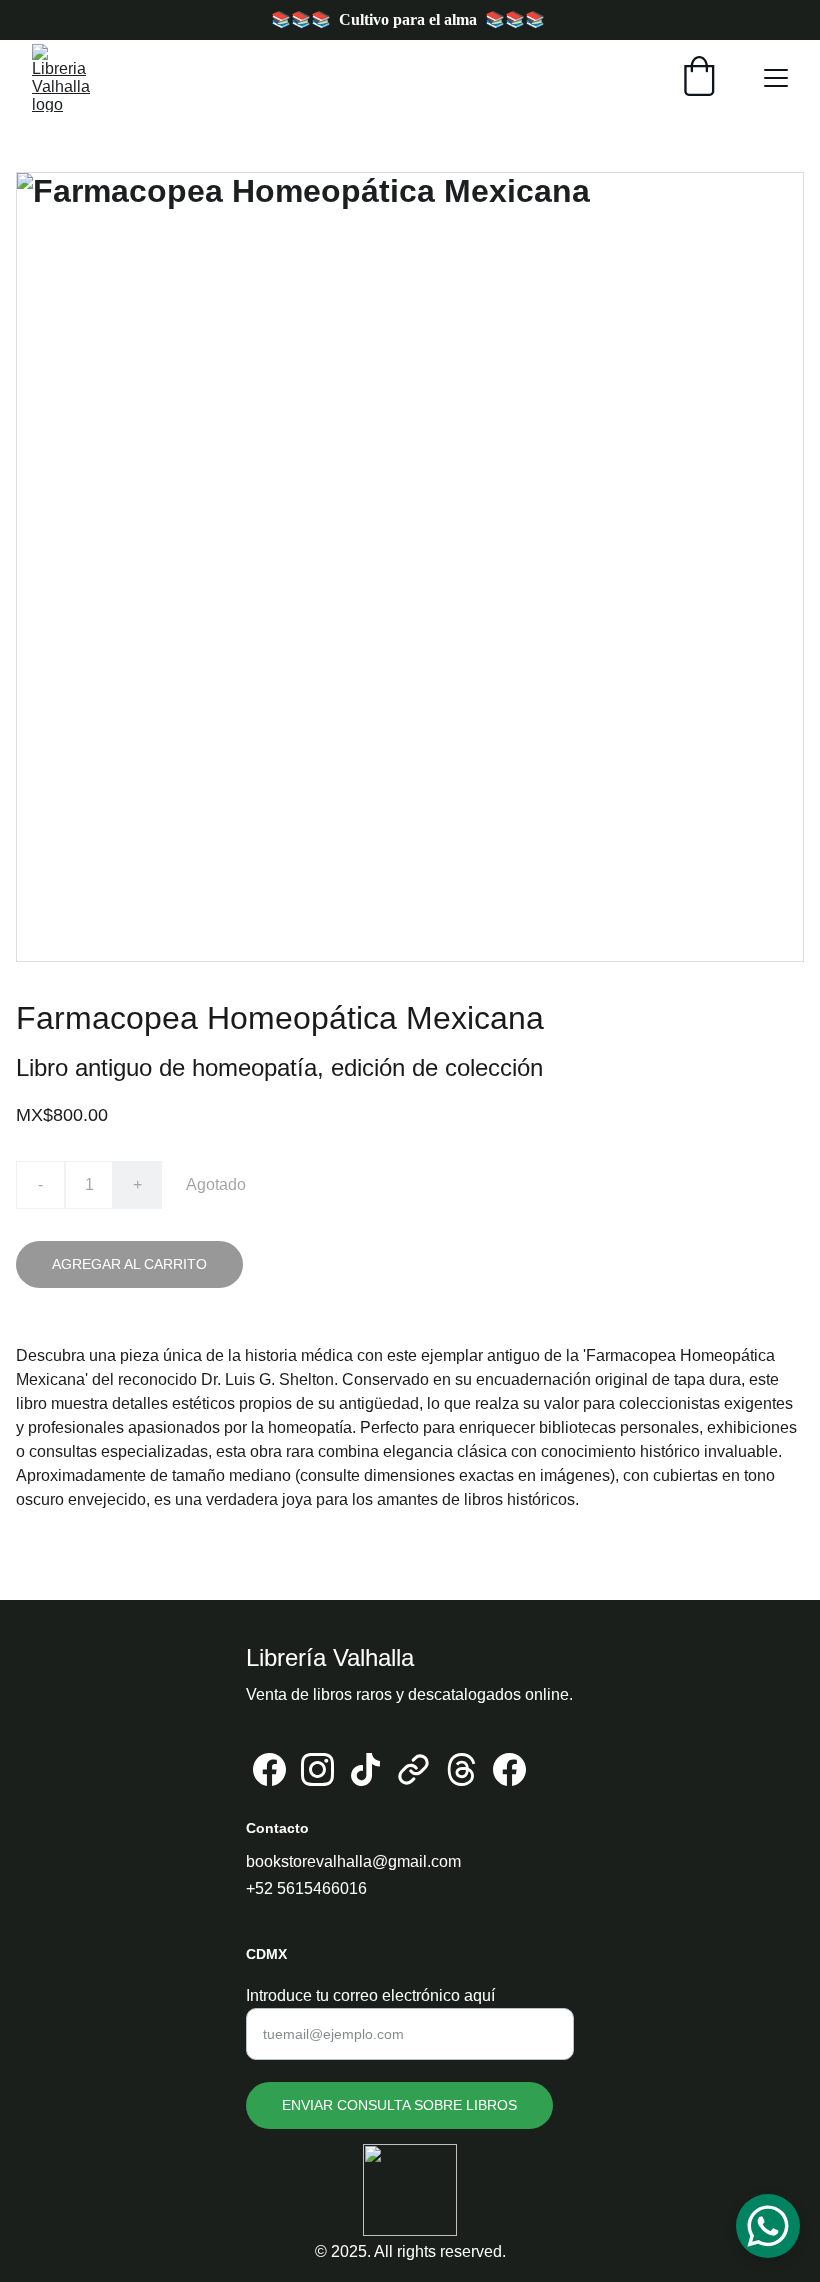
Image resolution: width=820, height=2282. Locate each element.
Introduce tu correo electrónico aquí (370, 1995)
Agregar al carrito (129, 1264)
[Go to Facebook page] (269, 1769)
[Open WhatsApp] (768, 2226)
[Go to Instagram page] (317, 1769)
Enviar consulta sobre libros (399, 2105)
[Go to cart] (699, 78)
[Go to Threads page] (461, 1769)
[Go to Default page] (413, 1769)
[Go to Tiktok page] (365, 1769)
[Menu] (776, 78)
